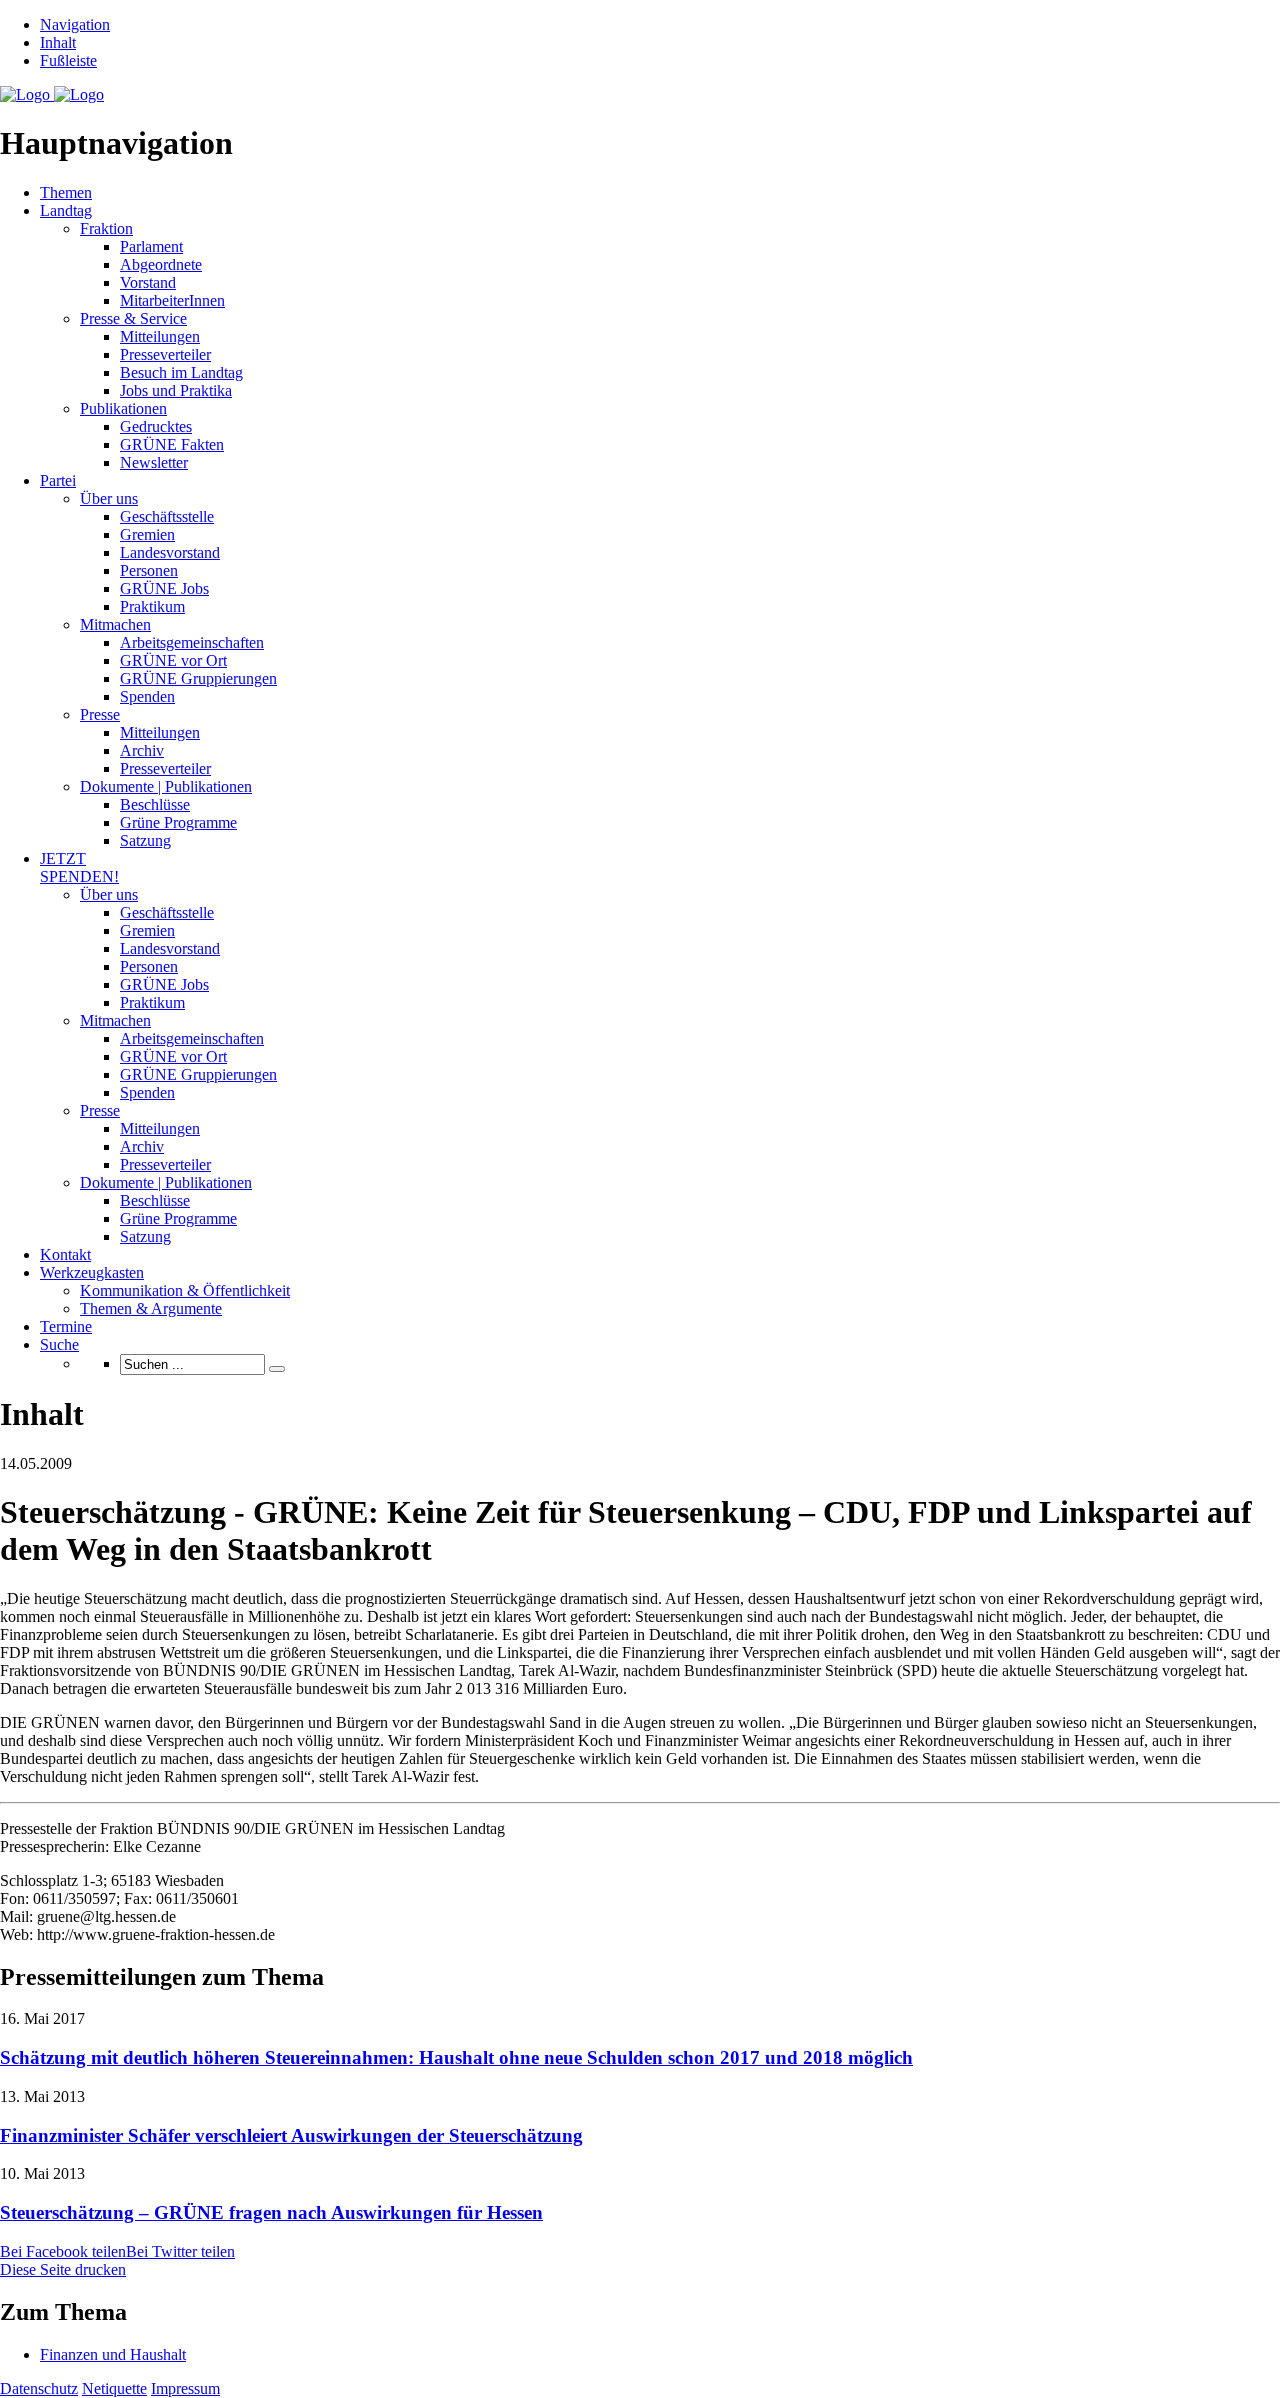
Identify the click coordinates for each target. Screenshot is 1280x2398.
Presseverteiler (165, 354)
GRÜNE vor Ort (173, 660)
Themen (66, 192)
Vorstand (148, 282)
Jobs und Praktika (176, 390)
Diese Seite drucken (63, 2269)
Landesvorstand (170, 552)
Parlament (151, 246)
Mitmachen (115, 624)
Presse (100, 714)
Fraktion (106, 228)
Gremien (147, 534)
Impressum (185, 2388)
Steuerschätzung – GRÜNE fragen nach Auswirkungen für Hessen (271, 2212)
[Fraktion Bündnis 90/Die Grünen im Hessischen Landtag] (52, 94)
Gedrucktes (156, 426)
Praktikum (152, 606)
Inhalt (58, 42)
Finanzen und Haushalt (113, 2354)
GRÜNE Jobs (164, 588)
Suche (59, 1344)
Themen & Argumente (151, 1308)
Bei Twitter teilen (180, 2251)
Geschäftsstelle (167, 516)
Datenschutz (39, 2388)
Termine (66, 1326)
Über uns (109, 498)
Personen (149, 570)
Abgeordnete (161, 264)
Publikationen (123, 408)
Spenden (147, 696)
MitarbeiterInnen (172, 300)
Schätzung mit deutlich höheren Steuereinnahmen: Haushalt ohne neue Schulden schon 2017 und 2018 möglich (456, 2057)
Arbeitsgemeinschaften (192, 642)
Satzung (145, 840)
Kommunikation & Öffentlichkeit (185, 1290)
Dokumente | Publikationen (166, 786)
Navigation (75, 24)
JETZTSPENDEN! (79, 867)
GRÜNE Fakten (172, 444)
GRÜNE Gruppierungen (198, 678)
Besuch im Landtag (181, 372)
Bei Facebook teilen (63, 2251)
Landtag (66, 210)
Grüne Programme (178, 822)
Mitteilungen (160, 336)
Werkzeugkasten (92, 1272)
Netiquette (114, 2388)
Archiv (142, 750)
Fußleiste (68, 60)
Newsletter (154, 462)
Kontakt (65, 1254)
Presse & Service (133, 318)
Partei (58, 480)
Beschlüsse (155, 804)
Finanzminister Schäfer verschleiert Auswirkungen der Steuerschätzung (291, 2135)
